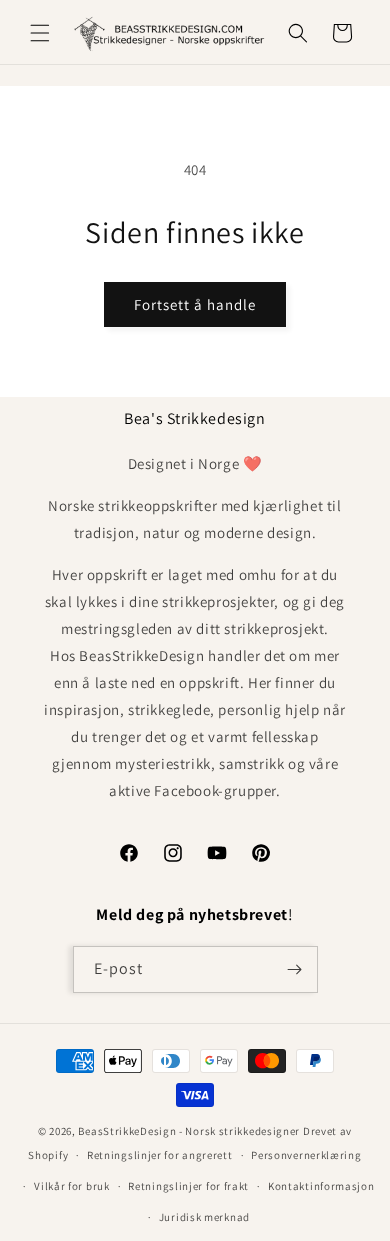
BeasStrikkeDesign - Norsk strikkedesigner (189, 1131)
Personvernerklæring (306, 1155)
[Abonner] (295, 969)
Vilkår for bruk (72, 1186)
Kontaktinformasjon (321, 1186)
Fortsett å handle (195, 304)
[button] (40, 33)
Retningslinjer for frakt (188, 1186)
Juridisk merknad (204, 1217)
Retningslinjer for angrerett (160, 1155)
